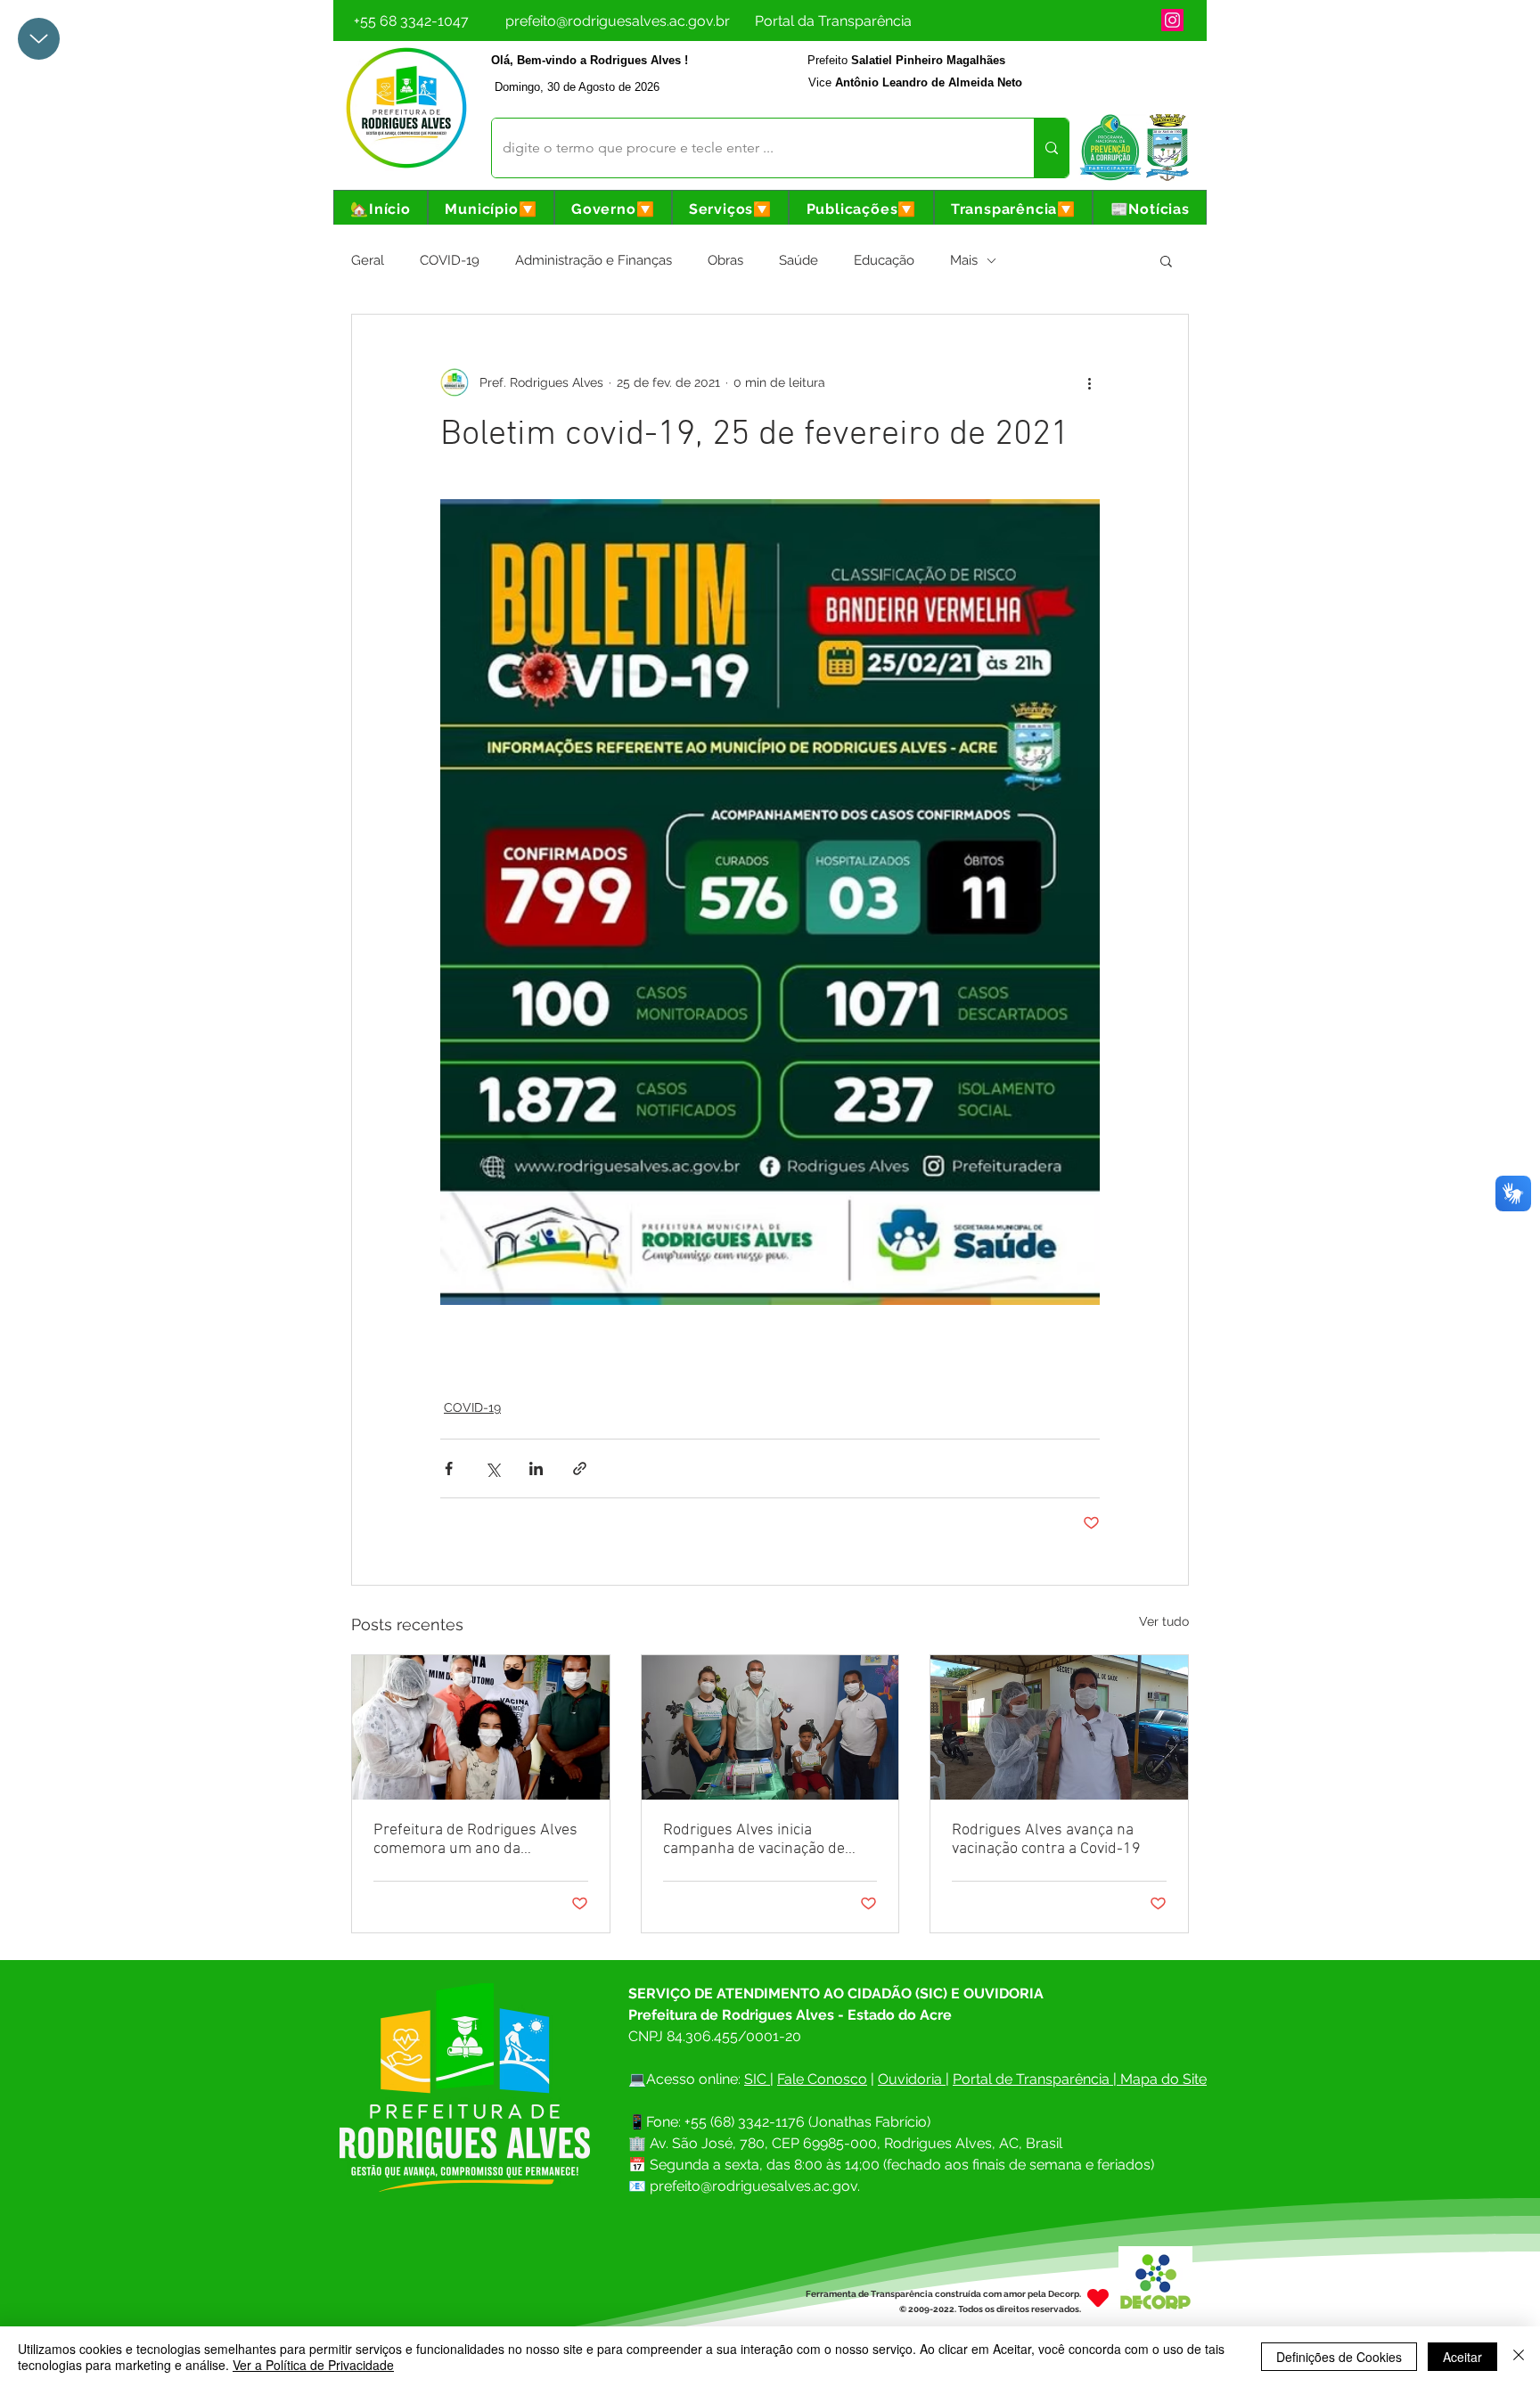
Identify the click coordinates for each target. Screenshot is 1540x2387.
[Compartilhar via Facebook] (449, 1468)
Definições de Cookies (1339, 2357)
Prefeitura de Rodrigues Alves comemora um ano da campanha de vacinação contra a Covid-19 (478, 1840)
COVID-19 (450, 260)
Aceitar (1462, 2357)
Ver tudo (1164, 1621)
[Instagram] (1172, 20)
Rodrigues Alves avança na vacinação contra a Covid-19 (1046, 1840)
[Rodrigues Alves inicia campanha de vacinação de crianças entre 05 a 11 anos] (770, 1727)
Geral (368, 260)
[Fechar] (1519, 2357)
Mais (964, 260)
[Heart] (1098, 2297)
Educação (884, 260)
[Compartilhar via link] (580, 1468)
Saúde (799, 260)
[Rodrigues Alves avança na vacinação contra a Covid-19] (1059, 1727)
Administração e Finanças (594, 260)
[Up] (39, 39)
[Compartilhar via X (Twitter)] (492, 1468)
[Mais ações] (1089, 382)
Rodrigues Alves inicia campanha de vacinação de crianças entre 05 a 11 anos (757, 1840)
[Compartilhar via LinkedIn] (536, 1468)
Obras (725, 260)
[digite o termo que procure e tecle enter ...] (1051, 148)
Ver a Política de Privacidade (313, 2365)
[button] (491, 209)
